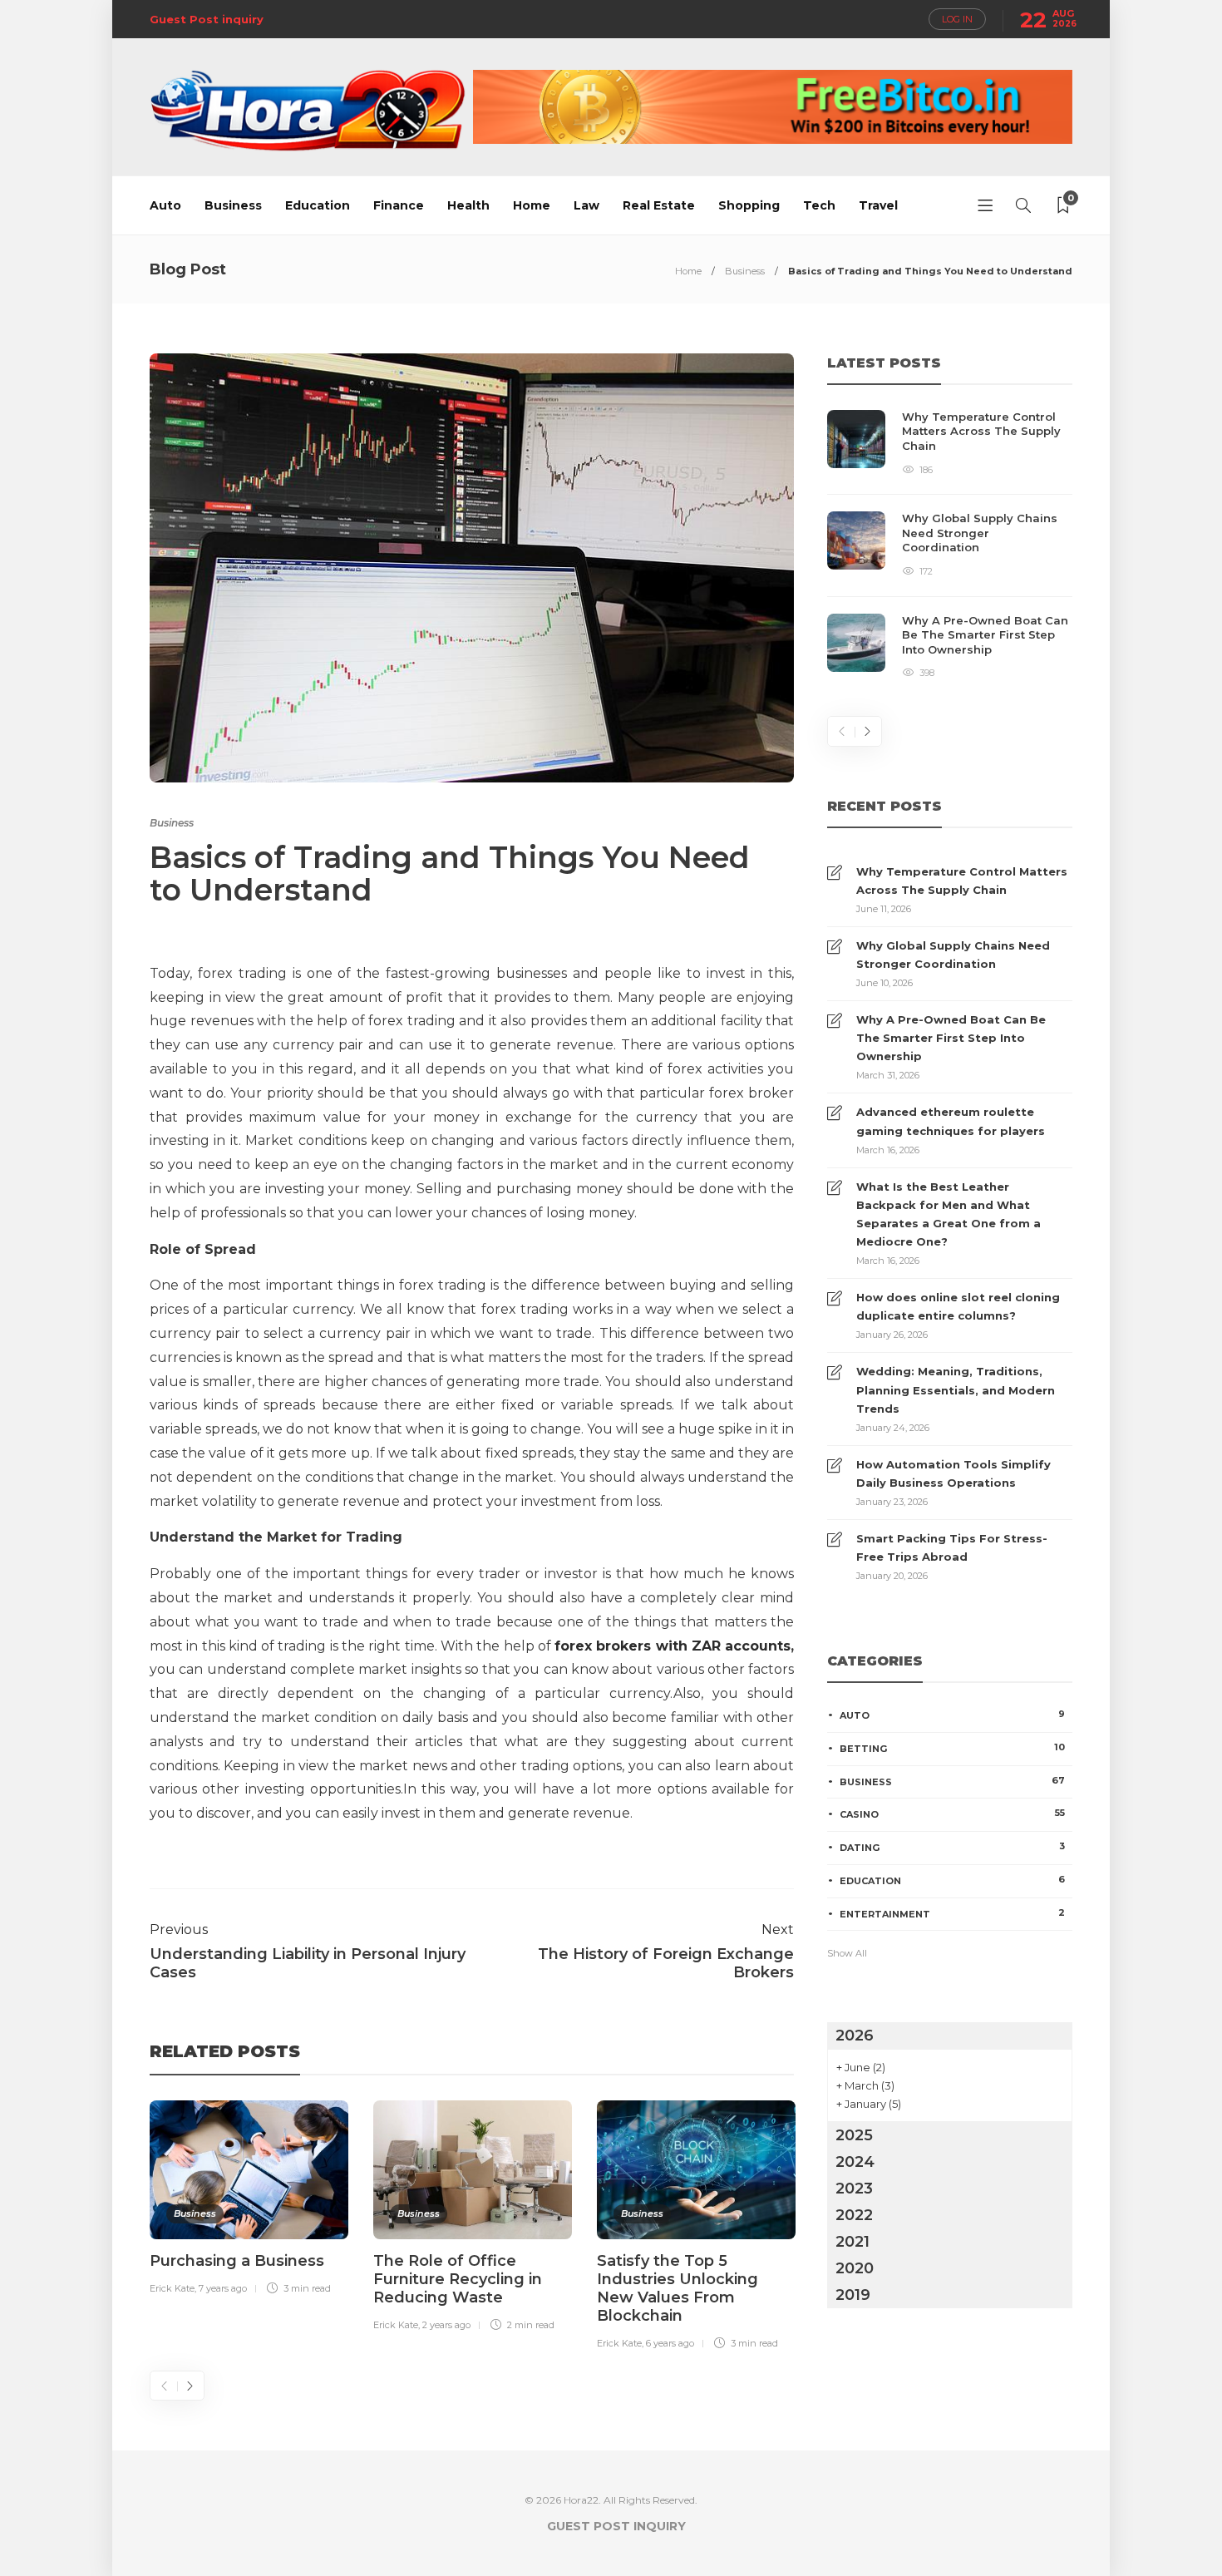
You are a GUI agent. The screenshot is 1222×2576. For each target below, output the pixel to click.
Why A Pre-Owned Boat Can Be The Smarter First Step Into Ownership (951, 1038)
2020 (855, 2268)
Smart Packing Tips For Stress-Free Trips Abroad (952, 1547)
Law (586, 205)
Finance (399, 205)
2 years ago (446, 2325)
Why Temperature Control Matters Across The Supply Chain (962, 881)
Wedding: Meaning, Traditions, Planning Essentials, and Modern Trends (956, 1389)
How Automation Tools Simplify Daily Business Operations (953, 1473)
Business (233, 205)
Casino (952, 1814)
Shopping (749, 205)
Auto (165, 205)
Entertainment (952, 1913)
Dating (952, 1847)
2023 (854, 2189)
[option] (249, 2201)
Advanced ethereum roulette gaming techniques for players (951, 1121)
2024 (855, 2162)
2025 (854, 2135)
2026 (855, 2036)
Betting (952, 1748)
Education (318, 205)
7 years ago (223, 2288)
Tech (819, 205)
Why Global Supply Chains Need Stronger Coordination (953, 955)
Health (468, 205)
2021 (852, 2242)
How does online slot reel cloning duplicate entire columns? (958, 1306)
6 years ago (670, 2343)
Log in (957, 19)
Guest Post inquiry (207, 19)
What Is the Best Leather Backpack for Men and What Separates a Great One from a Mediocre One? (949, 1214)
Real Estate (659, 205)
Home (532, 205)
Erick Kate (172, 2288)
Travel (878, 205)
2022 (854, 2215)
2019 (853, 2295)
